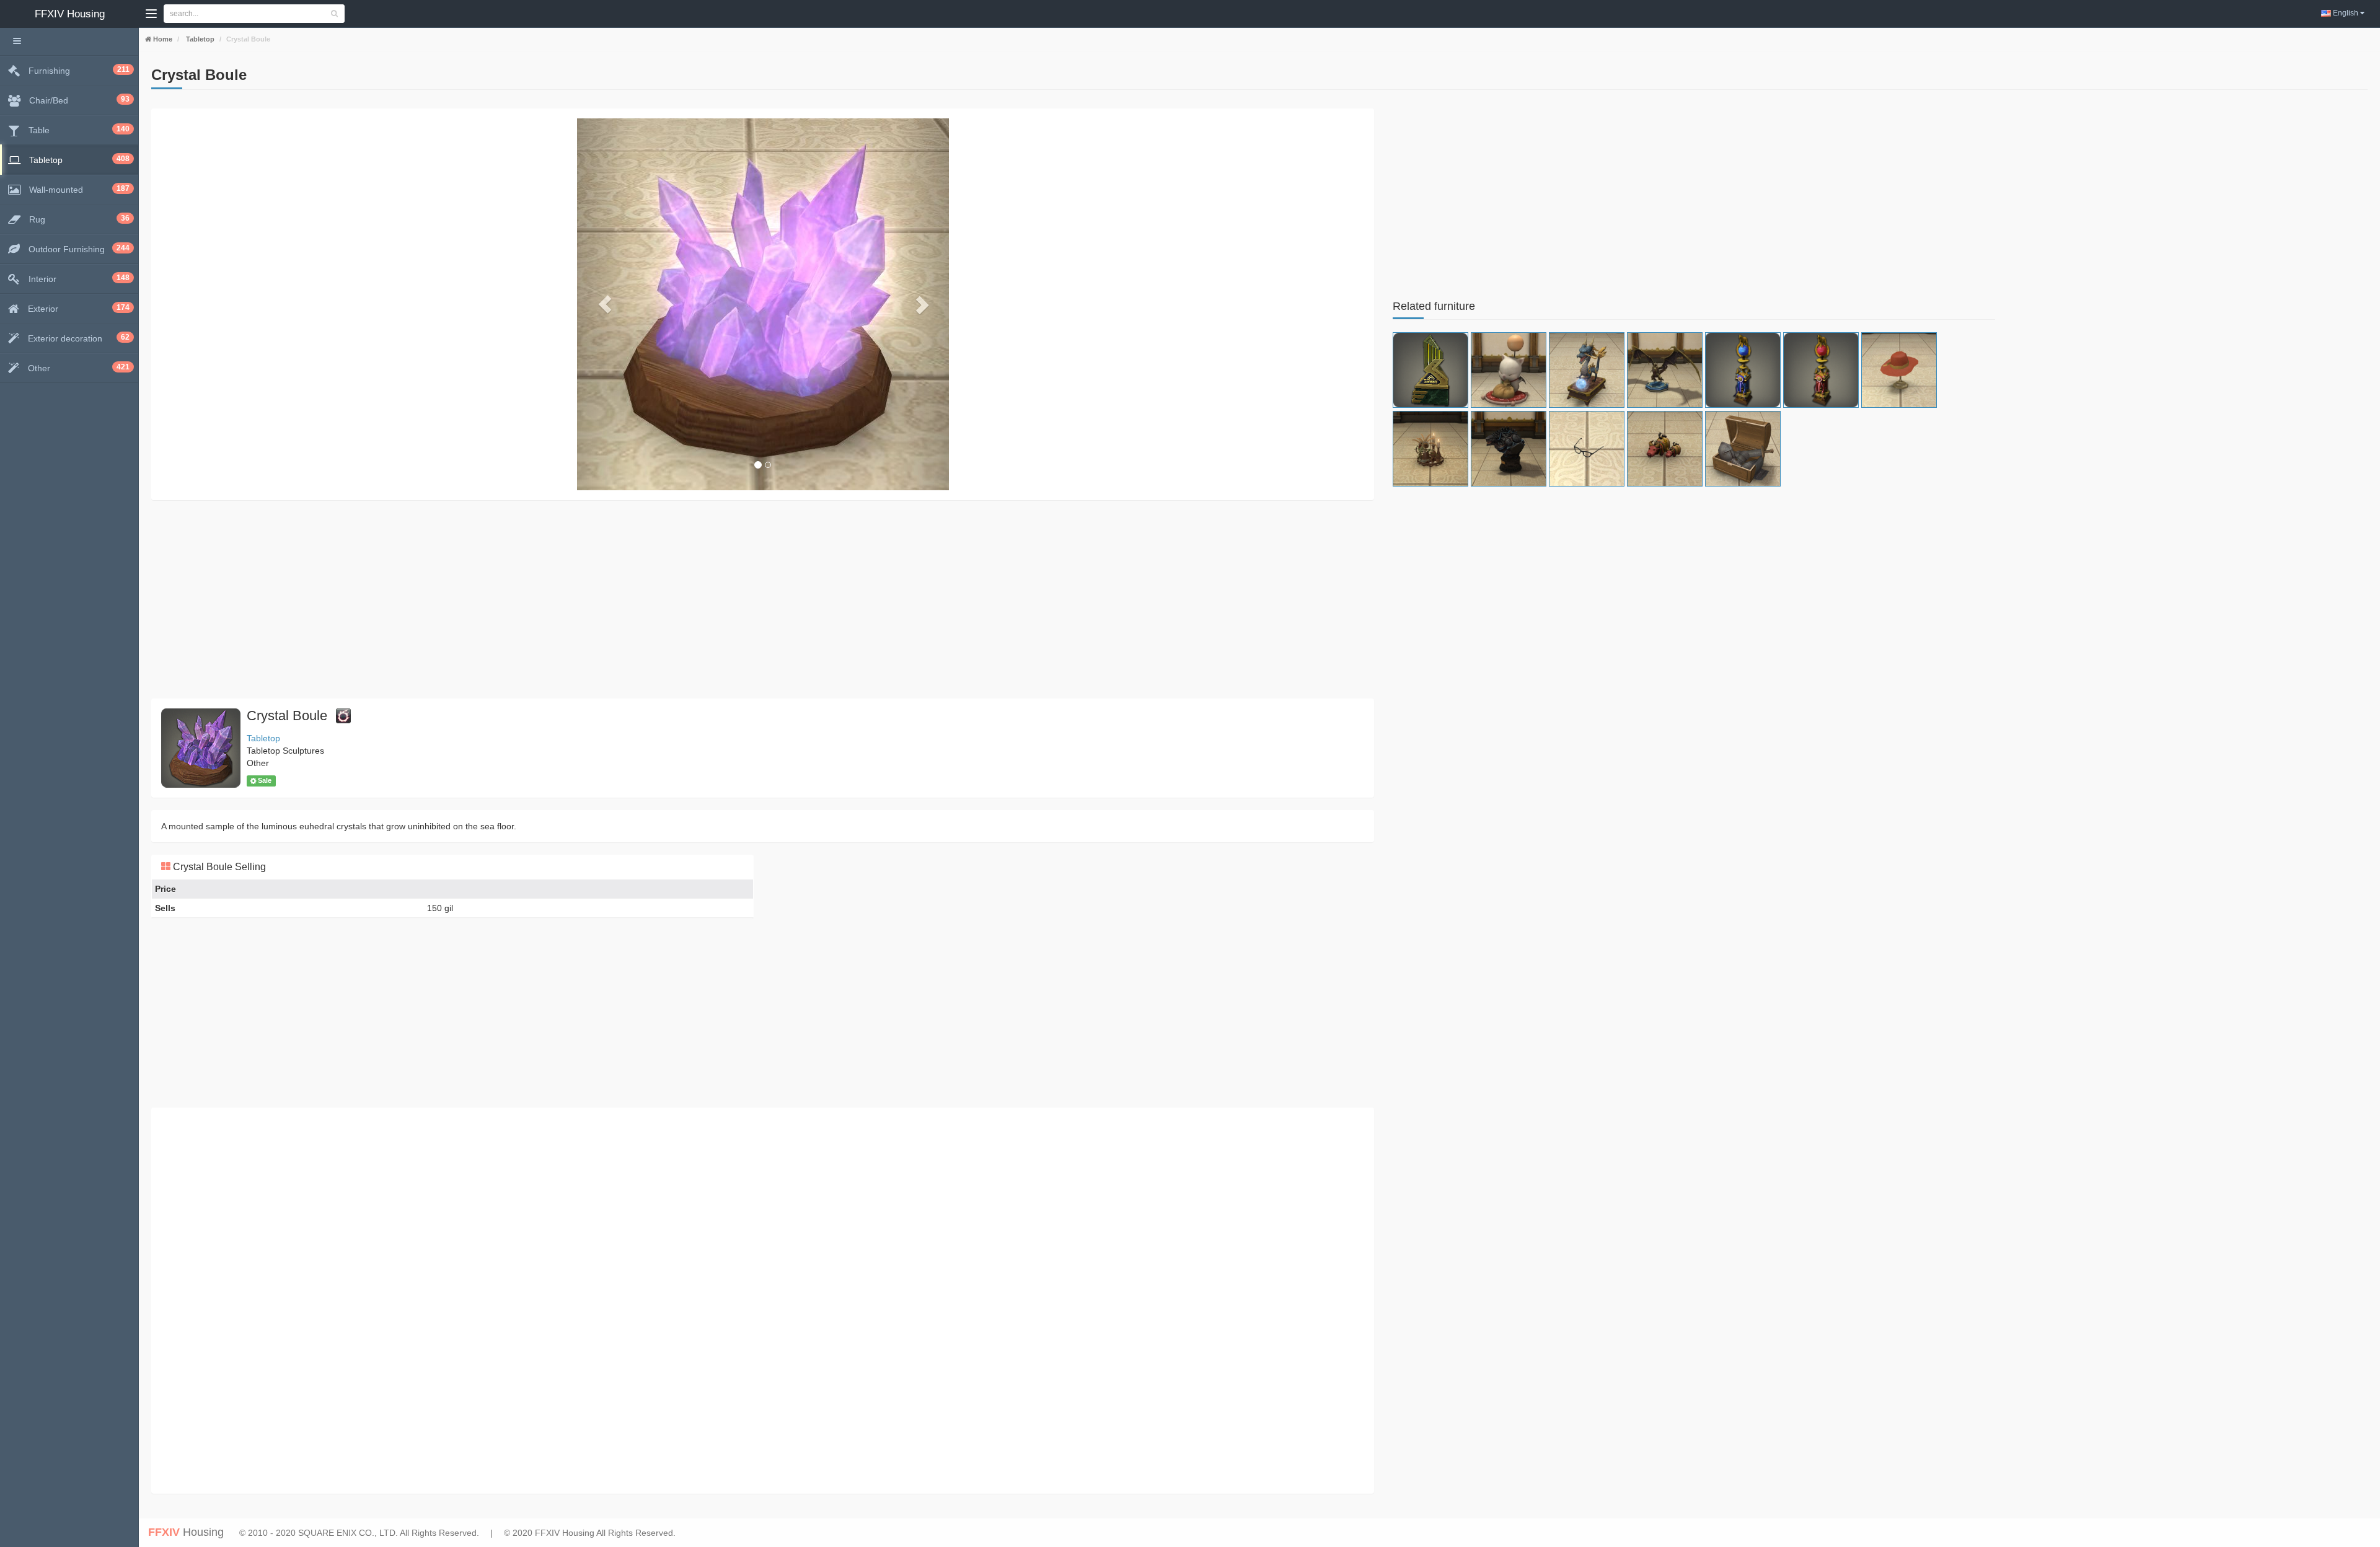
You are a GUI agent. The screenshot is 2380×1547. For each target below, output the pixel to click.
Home (162, 39)
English (2346, 13)
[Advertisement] (523, 599)
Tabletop (199, 39)
